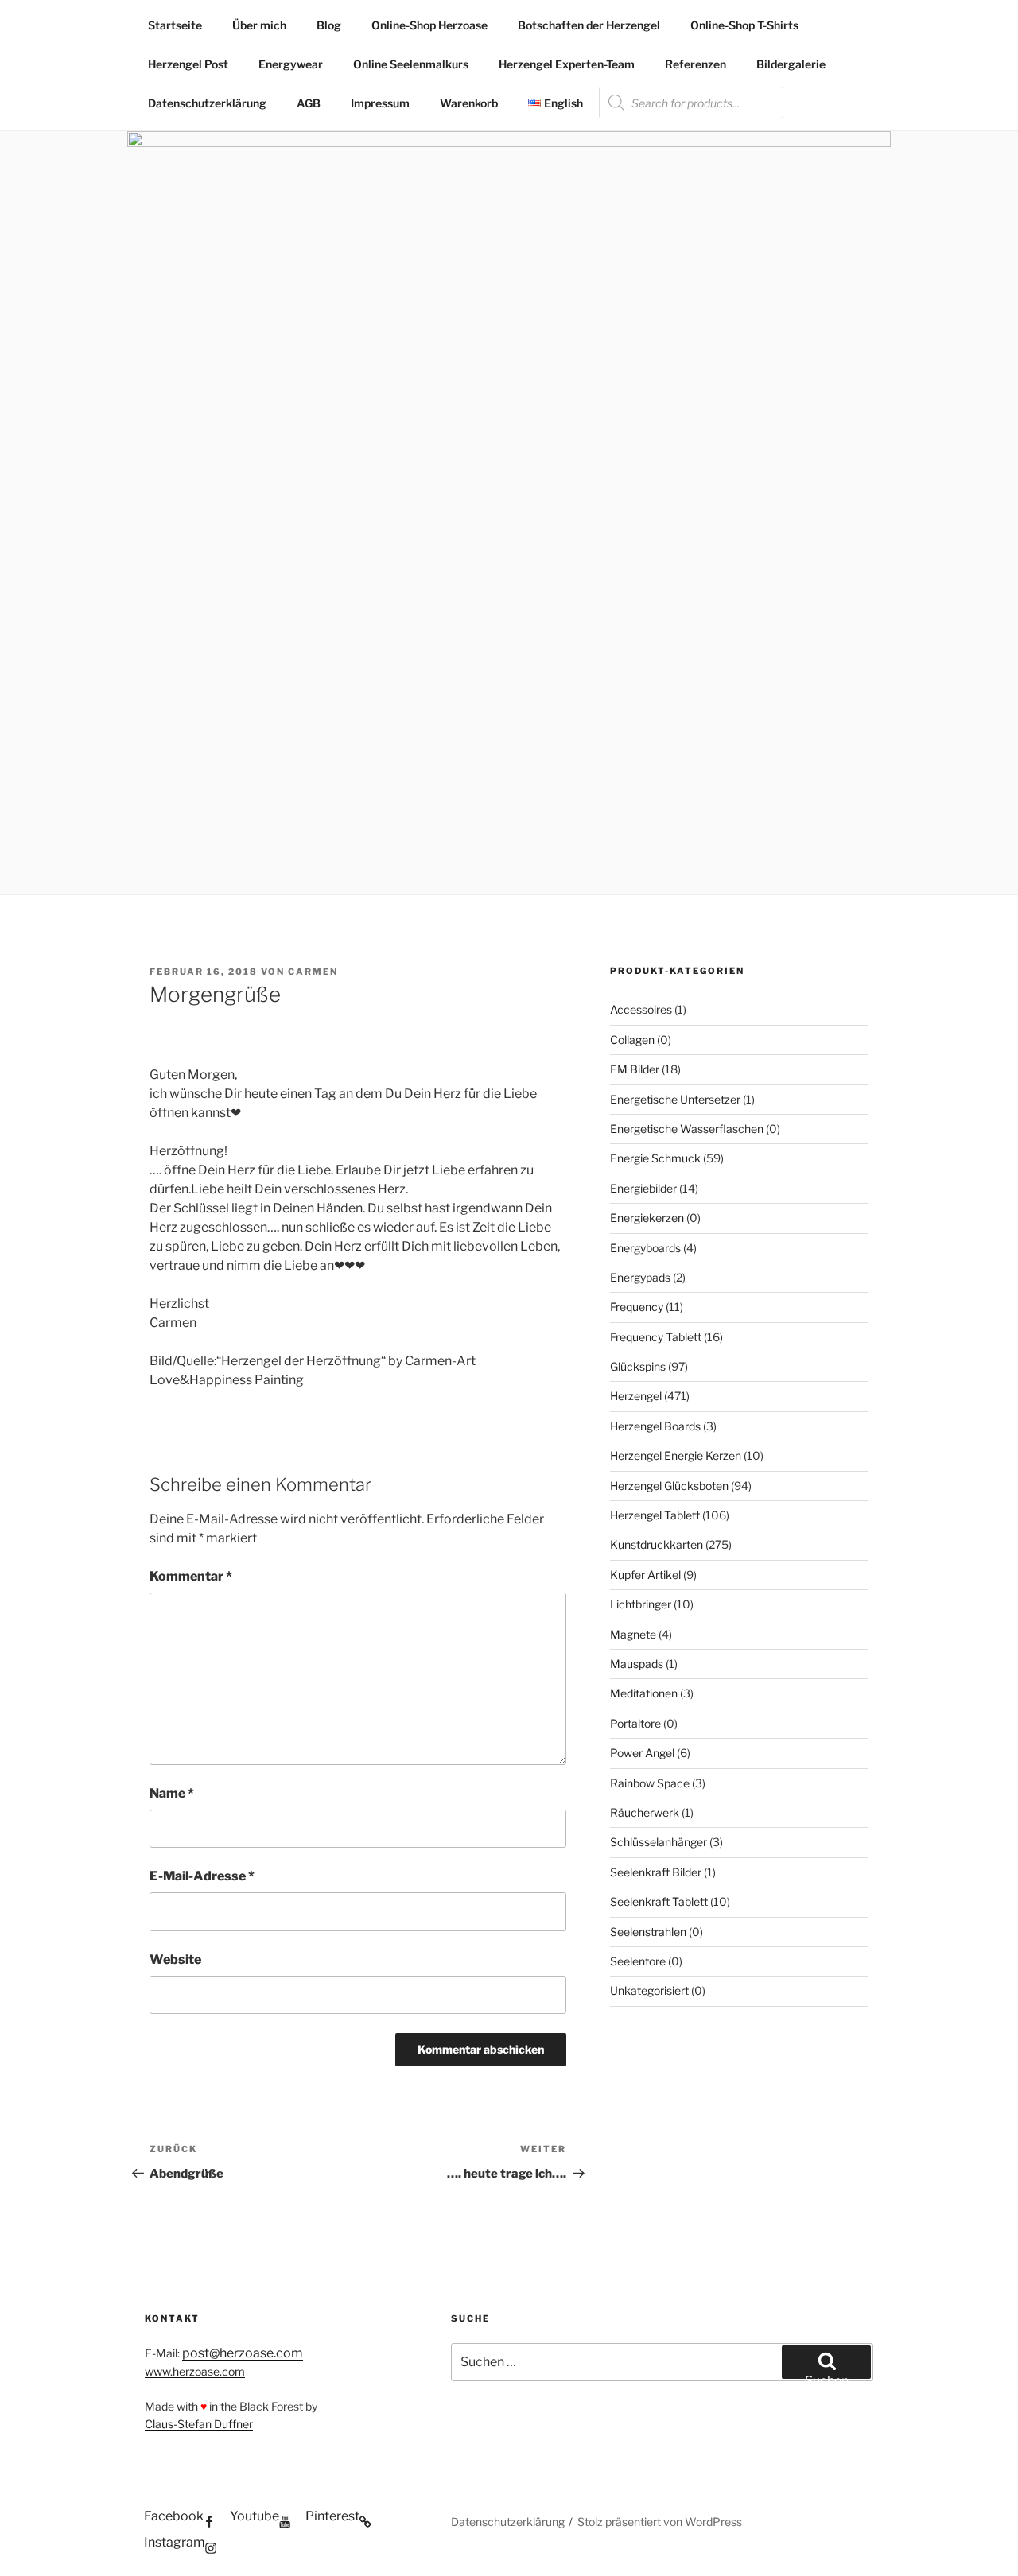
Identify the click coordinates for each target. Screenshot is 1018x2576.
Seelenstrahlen (648, 1932)
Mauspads (637, 1664)
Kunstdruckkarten (657, 1544)
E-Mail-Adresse (202, 1876)
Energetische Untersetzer (675, 1099)
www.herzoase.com (195, 2371)
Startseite (175, 25)
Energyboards (645, 1248)
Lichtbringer (641, 1604)
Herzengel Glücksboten (669, 1486)
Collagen (632, 1040)
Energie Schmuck (655, 1158)
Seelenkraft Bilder (656, 1872)
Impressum (380, 103)
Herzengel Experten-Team (567, 64)
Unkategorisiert (649, 1990)
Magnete (633, 1634)
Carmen (313, 972)
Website (175, 1959)
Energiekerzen (647, 1218)
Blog (329, 25)
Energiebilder (643, 1188)
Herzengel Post (188, 64)
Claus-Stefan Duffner (199, 2424)
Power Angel (642, 1753)
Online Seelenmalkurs (411, 64)
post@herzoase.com (243, 2353)
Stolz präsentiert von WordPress (660, 2522)
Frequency (637, 1307)
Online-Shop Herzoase (429, 25)
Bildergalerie (791, 64)
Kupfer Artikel (645, 1575)
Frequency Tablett (656, 1337)
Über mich (259, 25)
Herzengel (636, 1396)
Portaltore (635, 1723)
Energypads (640, 1277)
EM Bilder (635, 1069)
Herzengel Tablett (655, 1515)
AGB (309, 103)
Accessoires (641, 1009)
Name (172, 1793)
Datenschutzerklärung (207, 103)
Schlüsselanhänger (659, 1842)
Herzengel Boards (655, 1426)
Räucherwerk (645, 1812)
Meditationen (644, 1693)
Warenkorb (469, 103)
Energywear (291, 64)
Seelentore (638, 1961)
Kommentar (191, 1576)
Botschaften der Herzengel (589, 25)
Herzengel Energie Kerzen (676, 1455)
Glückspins (638, 1366)
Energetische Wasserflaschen (687, 1129)
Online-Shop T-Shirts (744, 25)
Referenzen (696, 64)
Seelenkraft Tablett (659, 1901)
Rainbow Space (650, 1783)
